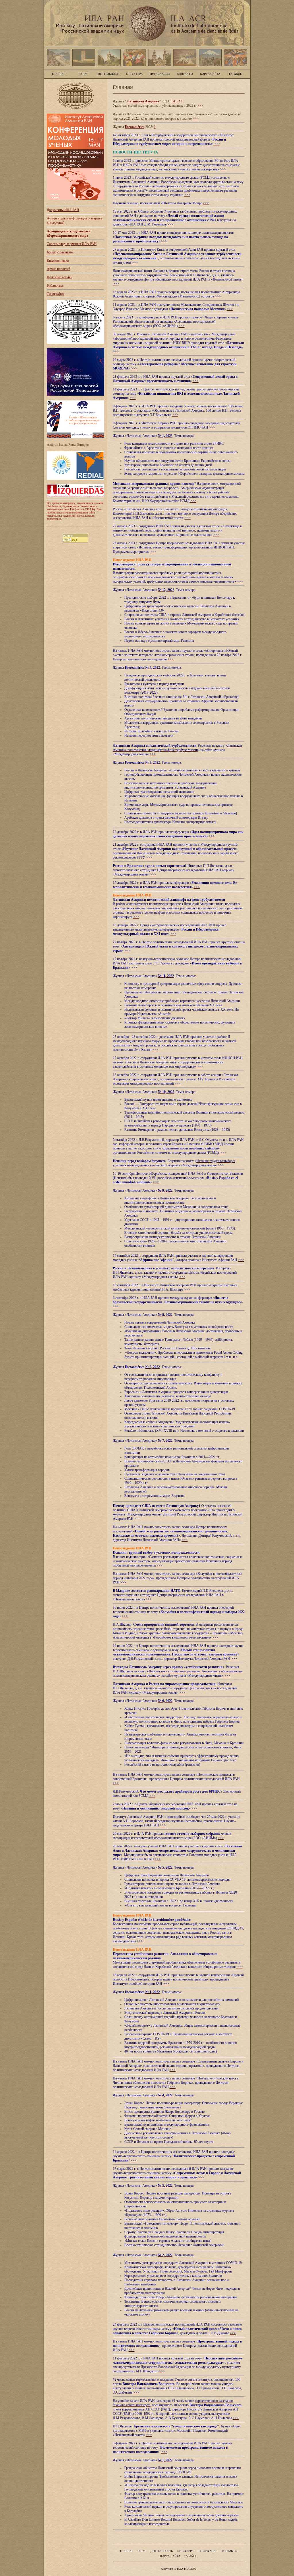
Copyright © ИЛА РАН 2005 (179, 2569)
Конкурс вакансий (60, 252)
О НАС (84, 74)
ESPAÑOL (235, 74)
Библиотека (55, 285)
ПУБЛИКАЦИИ (160, 74)
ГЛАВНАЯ (59, 74)
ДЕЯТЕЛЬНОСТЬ (109, 74)
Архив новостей (58, 269)
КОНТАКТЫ (185, 74)
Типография (56, 294)
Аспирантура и (58, 218)
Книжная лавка (58, 260)
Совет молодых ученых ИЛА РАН (72, 244)
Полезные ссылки (60, 277)
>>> (200, 106)
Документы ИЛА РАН (63, 210)
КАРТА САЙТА (210, 74)
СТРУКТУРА (134, 74)
